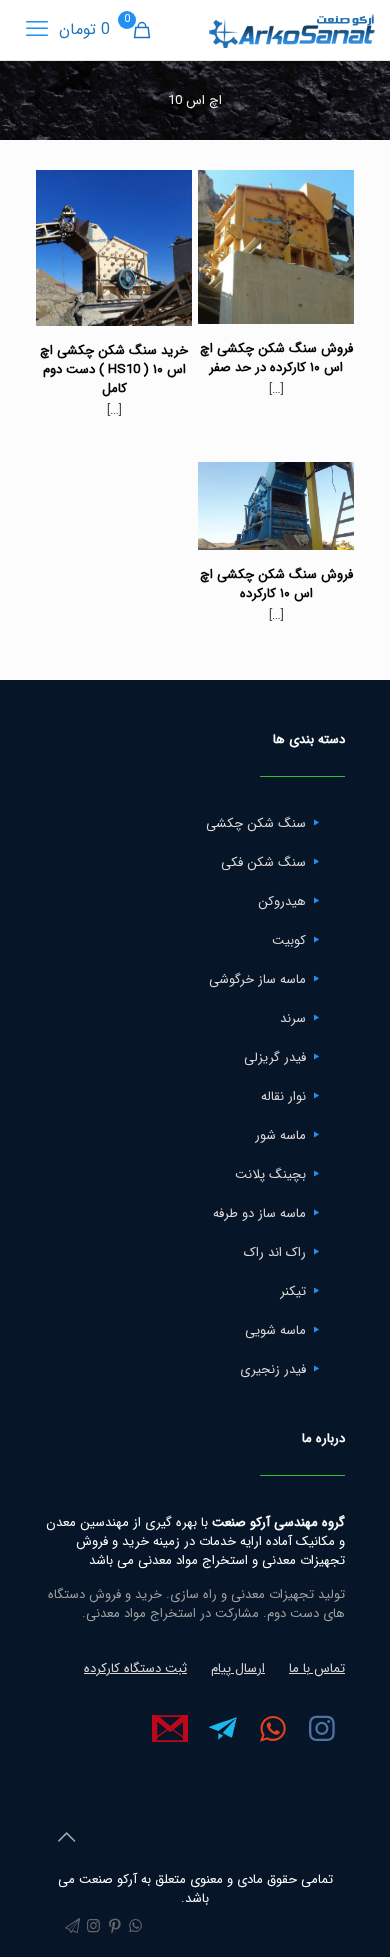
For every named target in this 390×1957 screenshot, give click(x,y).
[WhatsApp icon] (135, 1927)
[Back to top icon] (66, 1839)
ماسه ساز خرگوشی (257, 979)
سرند (293, 1018)
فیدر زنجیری (273, 1369)
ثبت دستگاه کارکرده (135, 1668)
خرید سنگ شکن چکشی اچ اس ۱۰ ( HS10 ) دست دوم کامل (114, 369)
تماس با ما (317, 1668)
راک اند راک (275, 1252)
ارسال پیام (238, 1668)
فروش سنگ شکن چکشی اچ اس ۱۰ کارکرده (276, 584)
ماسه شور (280, 1135)
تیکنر (293, 1291)
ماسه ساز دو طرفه (259, 1213)
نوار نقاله (283, 1096)
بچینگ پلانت (270, 1174)
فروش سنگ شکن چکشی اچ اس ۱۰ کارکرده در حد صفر (276, 358)
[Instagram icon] (93, 1927)
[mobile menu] (37, 30)
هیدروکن (282, 901)
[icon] (72, 1927)
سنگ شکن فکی (263, 862)
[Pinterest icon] (114, 1927)
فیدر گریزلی (275, 1057)
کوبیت (289, 940)
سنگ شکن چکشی (256, 823)
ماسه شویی (275, 1330)
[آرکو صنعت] (290, 30)
